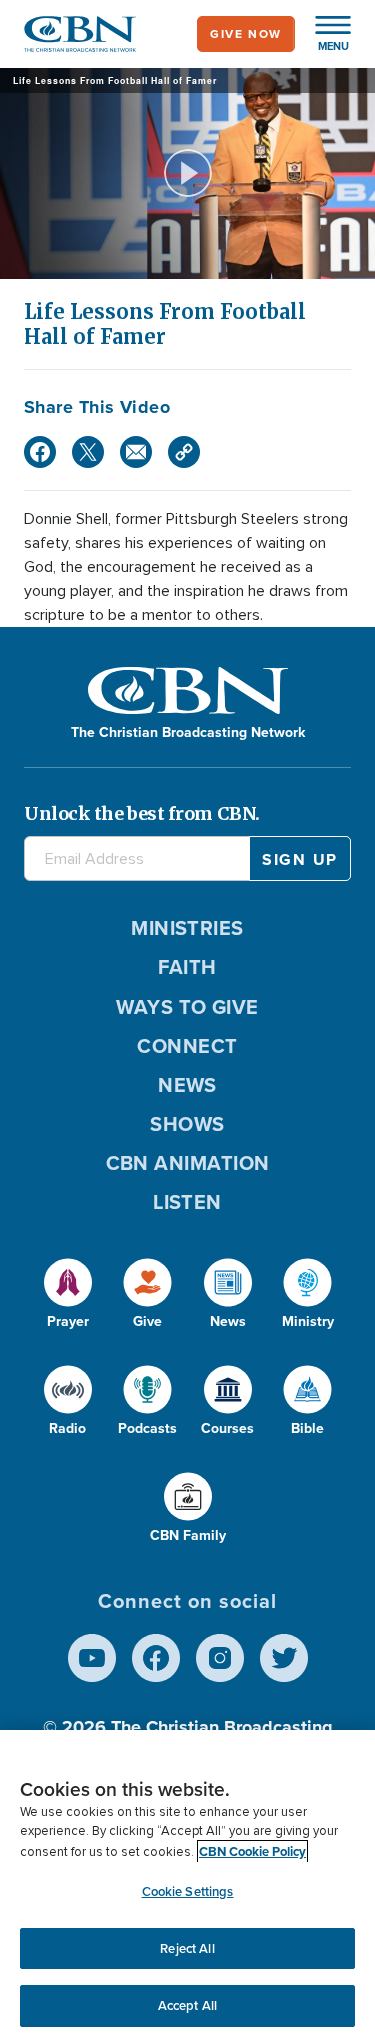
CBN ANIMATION (188, 1163)
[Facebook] (40, 452)
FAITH (187, 967)
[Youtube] (92, 1658)
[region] (187, 1886)
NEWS (187, 1085)
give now (246, 34)
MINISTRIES (187, 928)
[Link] (184, 452)
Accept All (187, 2005)
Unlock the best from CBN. (142, 813)
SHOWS (187, 1124)
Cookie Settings (188, 1891)
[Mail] (136, 452)
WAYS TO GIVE (187, 1007)
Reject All (187, 1948)
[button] (323, 34)
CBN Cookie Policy (252, 1851)
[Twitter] (88, 452)
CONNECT (187, 1046)
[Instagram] (220, 1658)
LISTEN (187, 1202)
